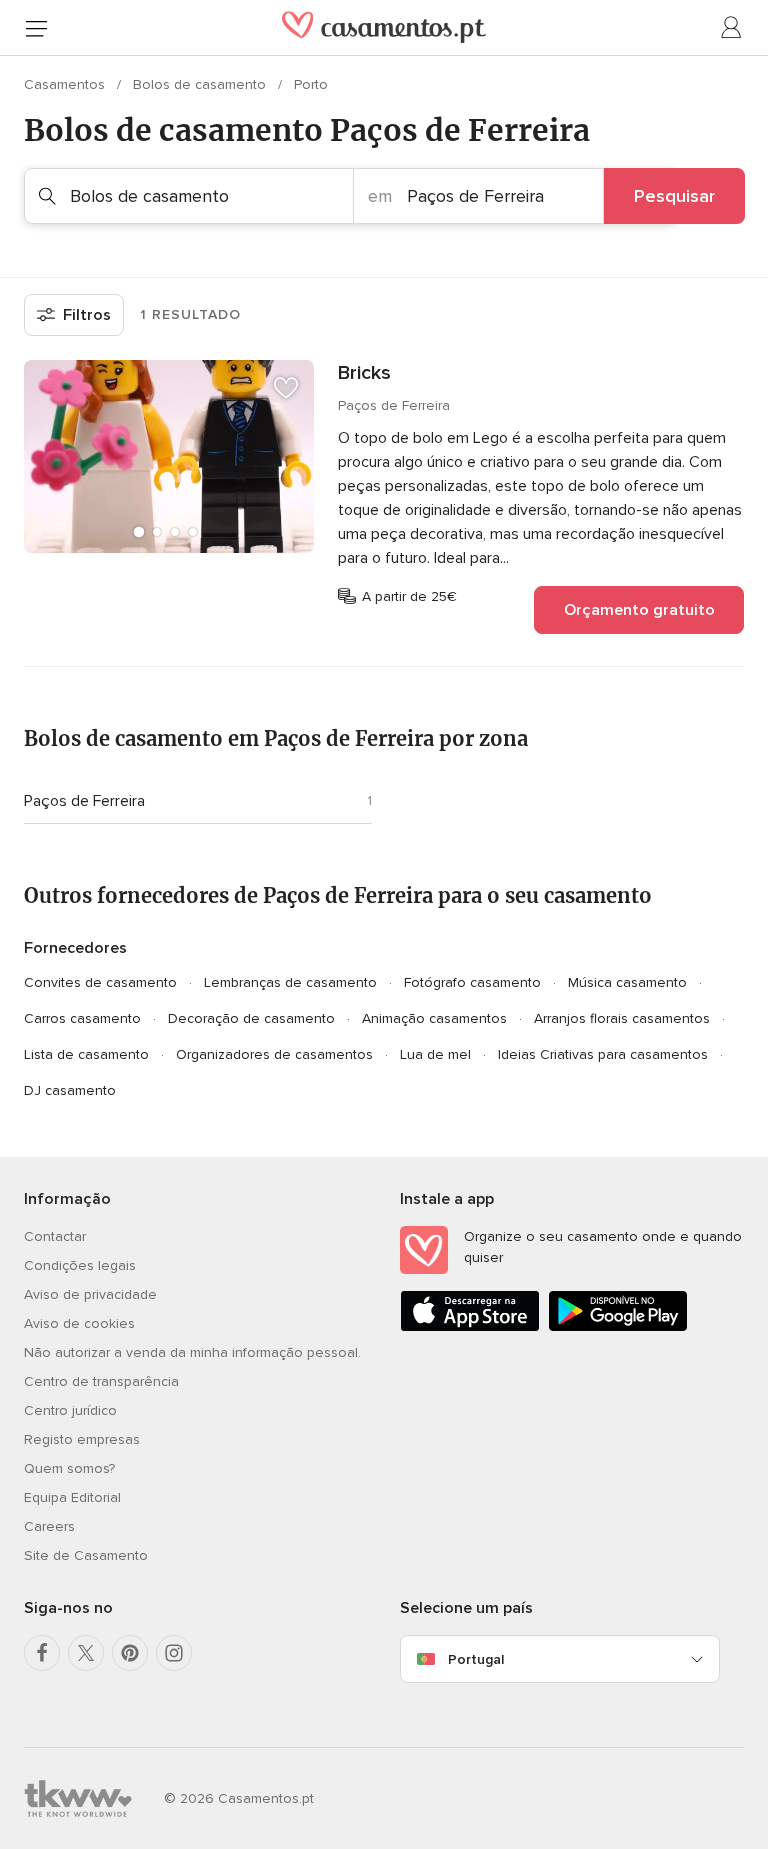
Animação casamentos (434, 1018)
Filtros (87, 315)
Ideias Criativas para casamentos (603, 1054)
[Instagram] (174, 1653)
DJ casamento (70, 1090)
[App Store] (470, 1327)
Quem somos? (69, 1468)
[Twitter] (86, 1653)
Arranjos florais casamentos (622, 1018)
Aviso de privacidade (90, 1294)
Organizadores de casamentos (274, 1054)
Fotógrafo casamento (472, 982)
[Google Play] (618, 1327)
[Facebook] (42, 1653)
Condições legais (80, 1265)
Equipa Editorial (72, 1497)
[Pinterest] (130, 1653)
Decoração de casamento (251, 1018)
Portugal (476, 1659)
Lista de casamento (86, 1054)
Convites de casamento (100, 982)
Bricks (364, 373)
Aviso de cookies (79, 1323)
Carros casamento (82, 1018)
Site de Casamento (86, 1555)
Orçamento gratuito (639, 610)
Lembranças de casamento (290, 982)
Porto (311, 84)
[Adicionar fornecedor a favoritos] (286, 388)
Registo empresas (82, 1439)
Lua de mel (435, 1054)
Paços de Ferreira (84, 801)
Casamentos (66, 84)
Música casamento (627, 982)
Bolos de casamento (201, 84)
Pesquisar (674, 196)
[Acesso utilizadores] (732, 28)
